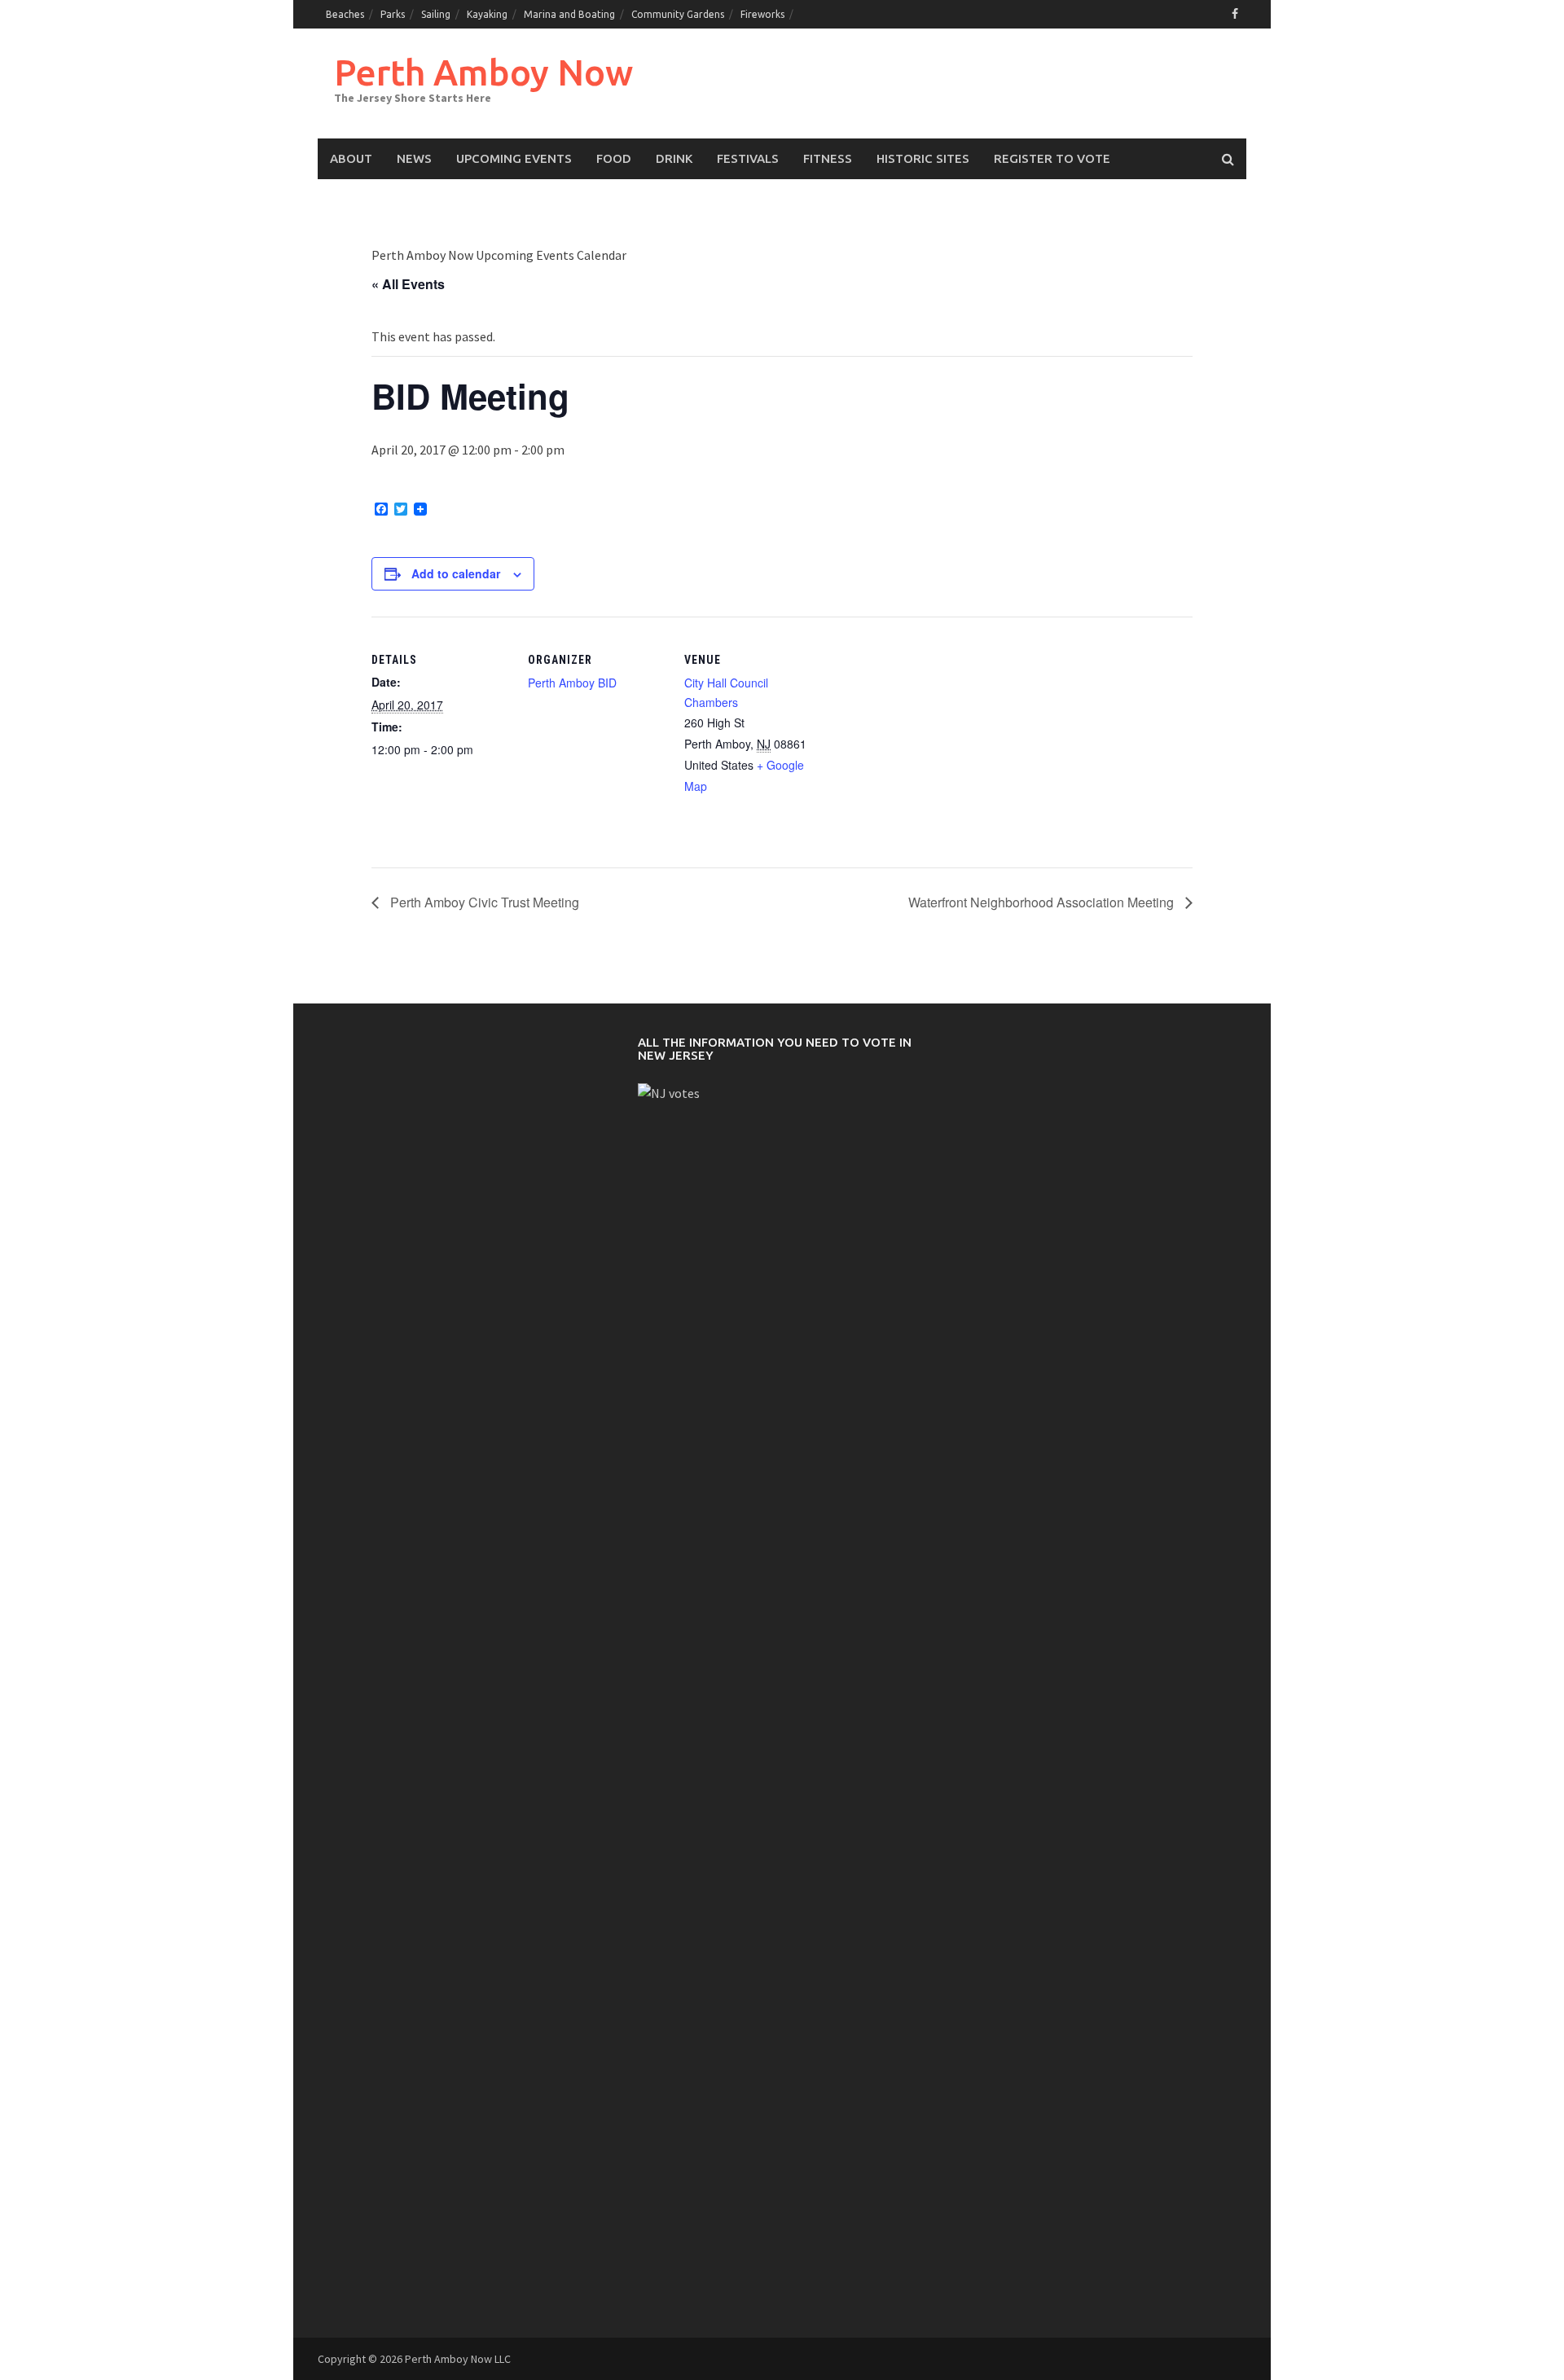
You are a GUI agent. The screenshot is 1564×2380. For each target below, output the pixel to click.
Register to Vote (1052, 158)
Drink (674, 158)
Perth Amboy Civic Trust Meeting (483, 902)
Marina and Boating (569, 14)
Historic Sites (923, 158)
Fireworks (762, 14)
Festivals (748, 158)
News (414, 158)
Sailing (436, 14)
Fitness (828, 158)
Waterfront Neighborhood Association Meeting (1043, 902)
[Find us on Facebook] (1235, 14)
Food (614, 158)
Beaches (345, 14)
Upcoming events (514, 158)
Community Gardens (678, 14)
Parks (393, 14)
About (351, 158)
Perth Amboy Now (483, 72)
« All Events (408, 284)
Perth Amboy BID (572, 683)
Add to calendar (456, 573)
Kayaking (487, 14)
